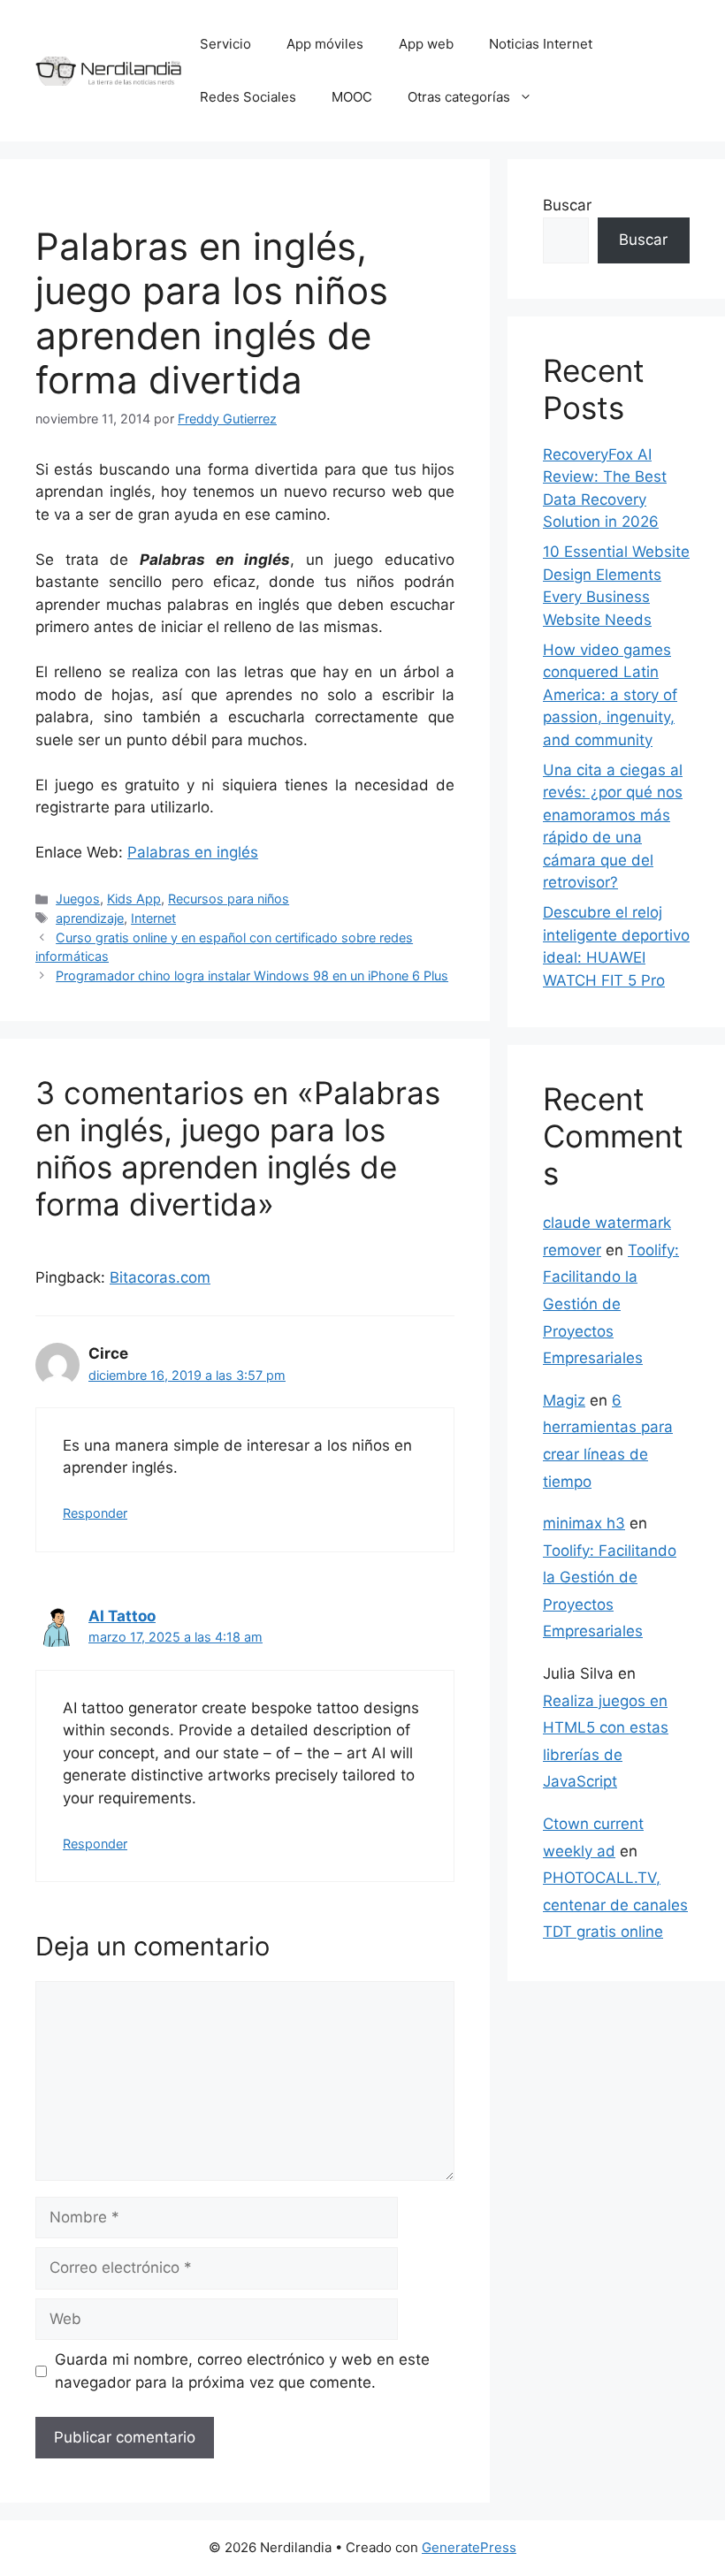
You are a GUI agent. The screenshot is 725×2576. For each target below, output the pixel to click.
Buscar (567, 205)
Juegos (78, 899)
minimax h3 (584, 1523)
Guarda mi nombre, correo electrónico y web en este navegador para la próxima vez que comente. (242, 2371)
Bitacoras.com (160, 1277)
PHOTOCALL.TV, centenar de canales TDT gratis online (615, 1905)
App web (426, 44)
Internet (153, 918)
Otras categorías (459, 97)
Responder (95, 1513)
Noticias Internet (541, 44)
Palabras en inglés (193, 852)
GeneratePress (469, 2547)
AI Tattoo (122, 1616)
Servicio (225, 44)
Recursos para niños (229, 899)
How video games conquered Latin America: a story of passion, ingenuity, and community (610, 695)
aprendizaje (90, 918)
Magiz (564, 1400)
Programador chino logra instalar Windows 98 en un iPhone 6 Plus (252, 976)
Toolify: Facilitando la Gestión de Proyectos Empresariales (611, 1304)
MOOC (352, 97)
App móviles (325, 44)
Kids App (134, 899)
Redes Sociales (248, 97)
